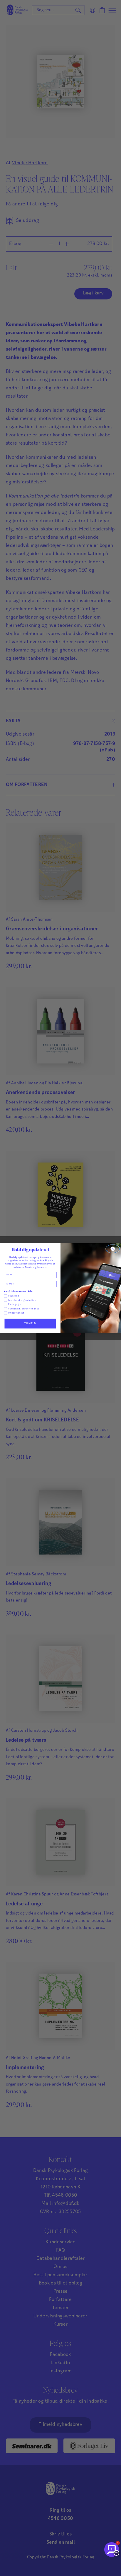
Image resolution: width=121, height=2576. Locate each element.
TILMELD (30, 1323)
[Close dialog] (113, 1249)
